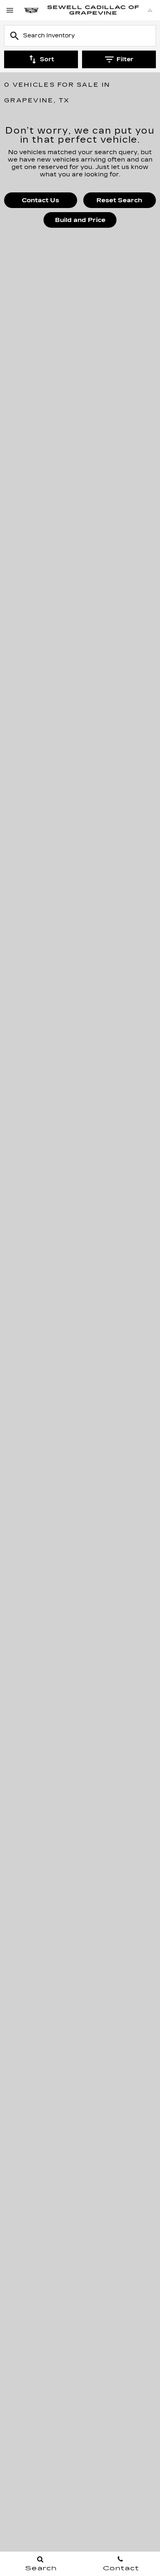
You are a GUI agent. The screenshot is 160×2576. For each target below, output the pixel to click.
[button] (41, 200)
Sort (47, 59)
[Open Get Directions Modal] (150, 10)
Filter (125, 59)
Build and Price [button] (80, 220)
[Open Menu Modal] (10, 10)
